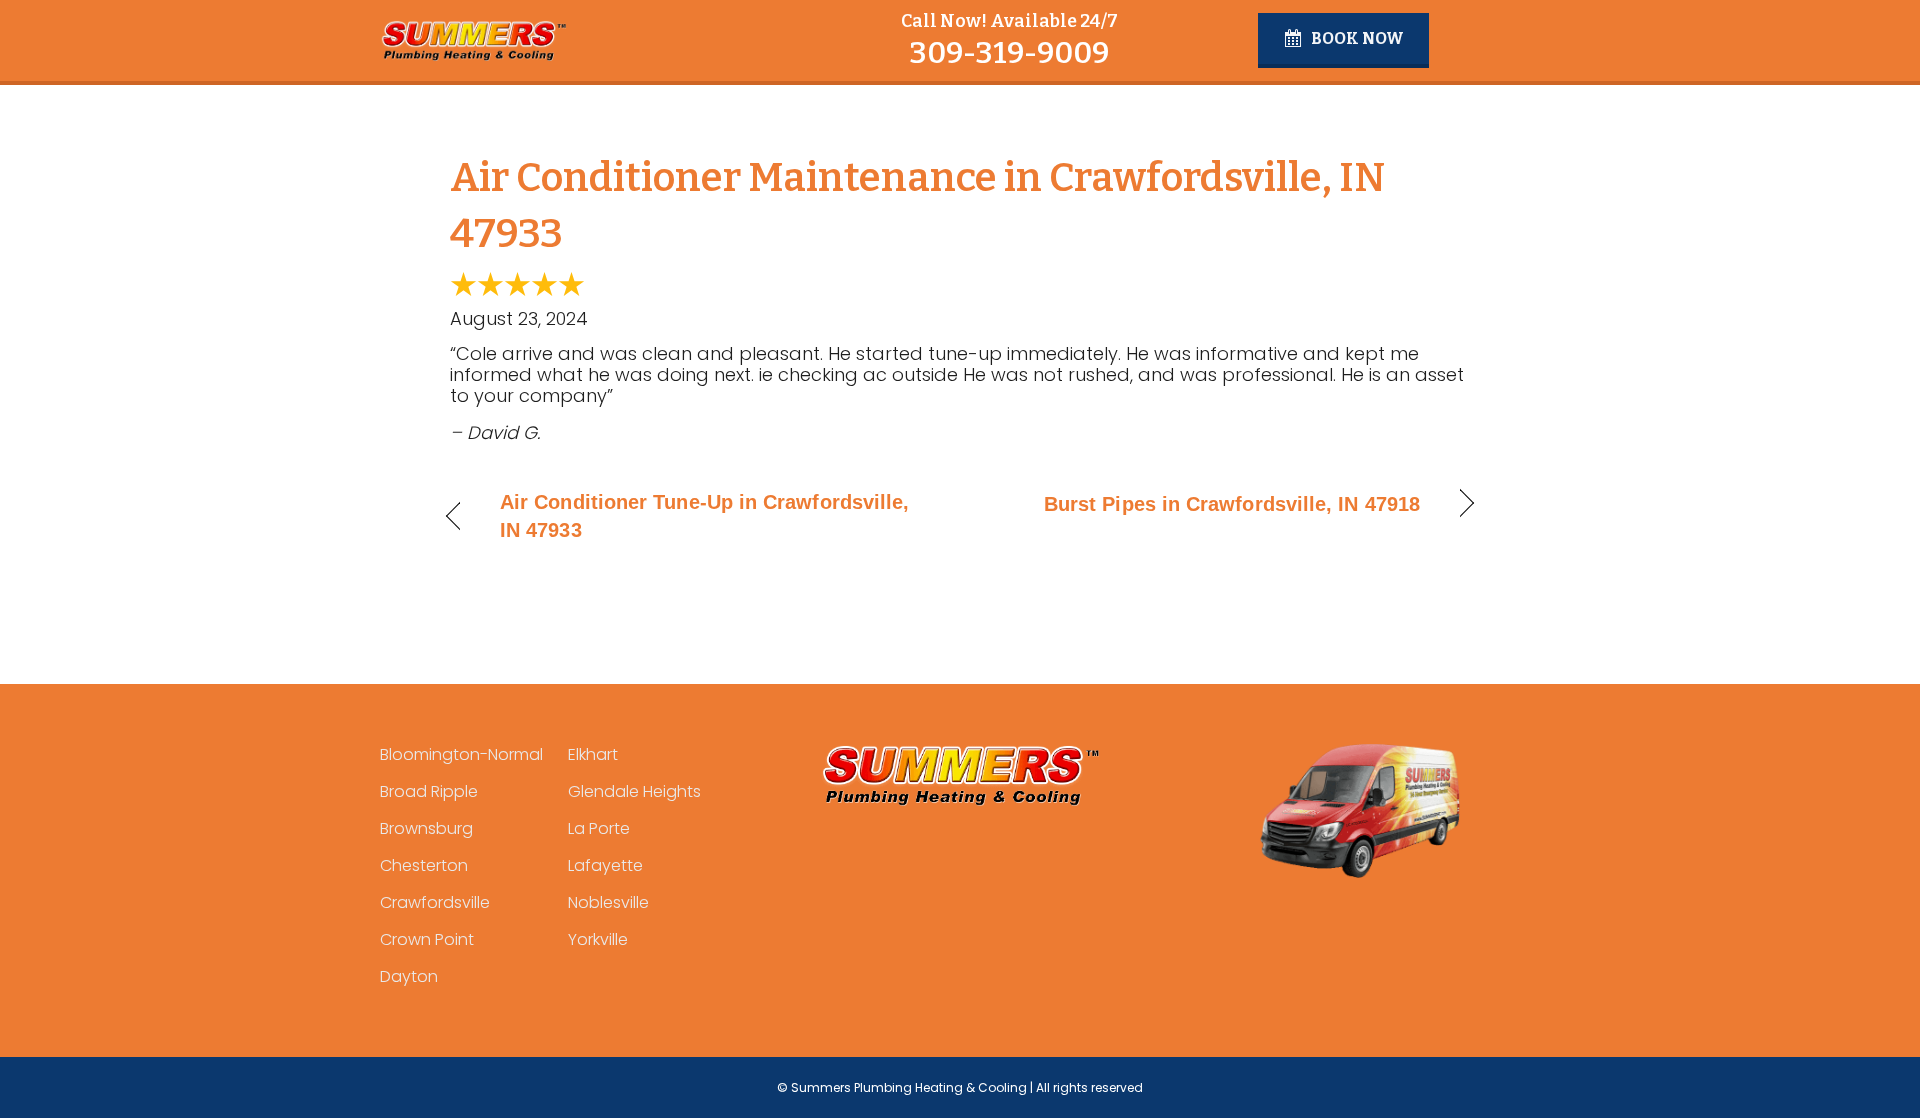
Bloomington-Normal (461, 754)
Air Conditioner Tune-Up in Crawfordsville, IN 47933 (704, 516)
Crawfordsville (435, 902)
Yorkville (598, 939)
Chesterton (424, 865)
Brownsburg (426, 828)
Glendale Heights (634, 791)
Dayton (409, 976)
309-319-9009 (1009, 53)
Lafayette (605, 865)
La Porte (599, 828)
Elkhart (593, 754)
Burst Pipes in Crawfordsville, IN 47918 (1232, 504)
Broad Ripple (429, 791)
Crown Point (427, 939)
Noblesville (608, 902)
